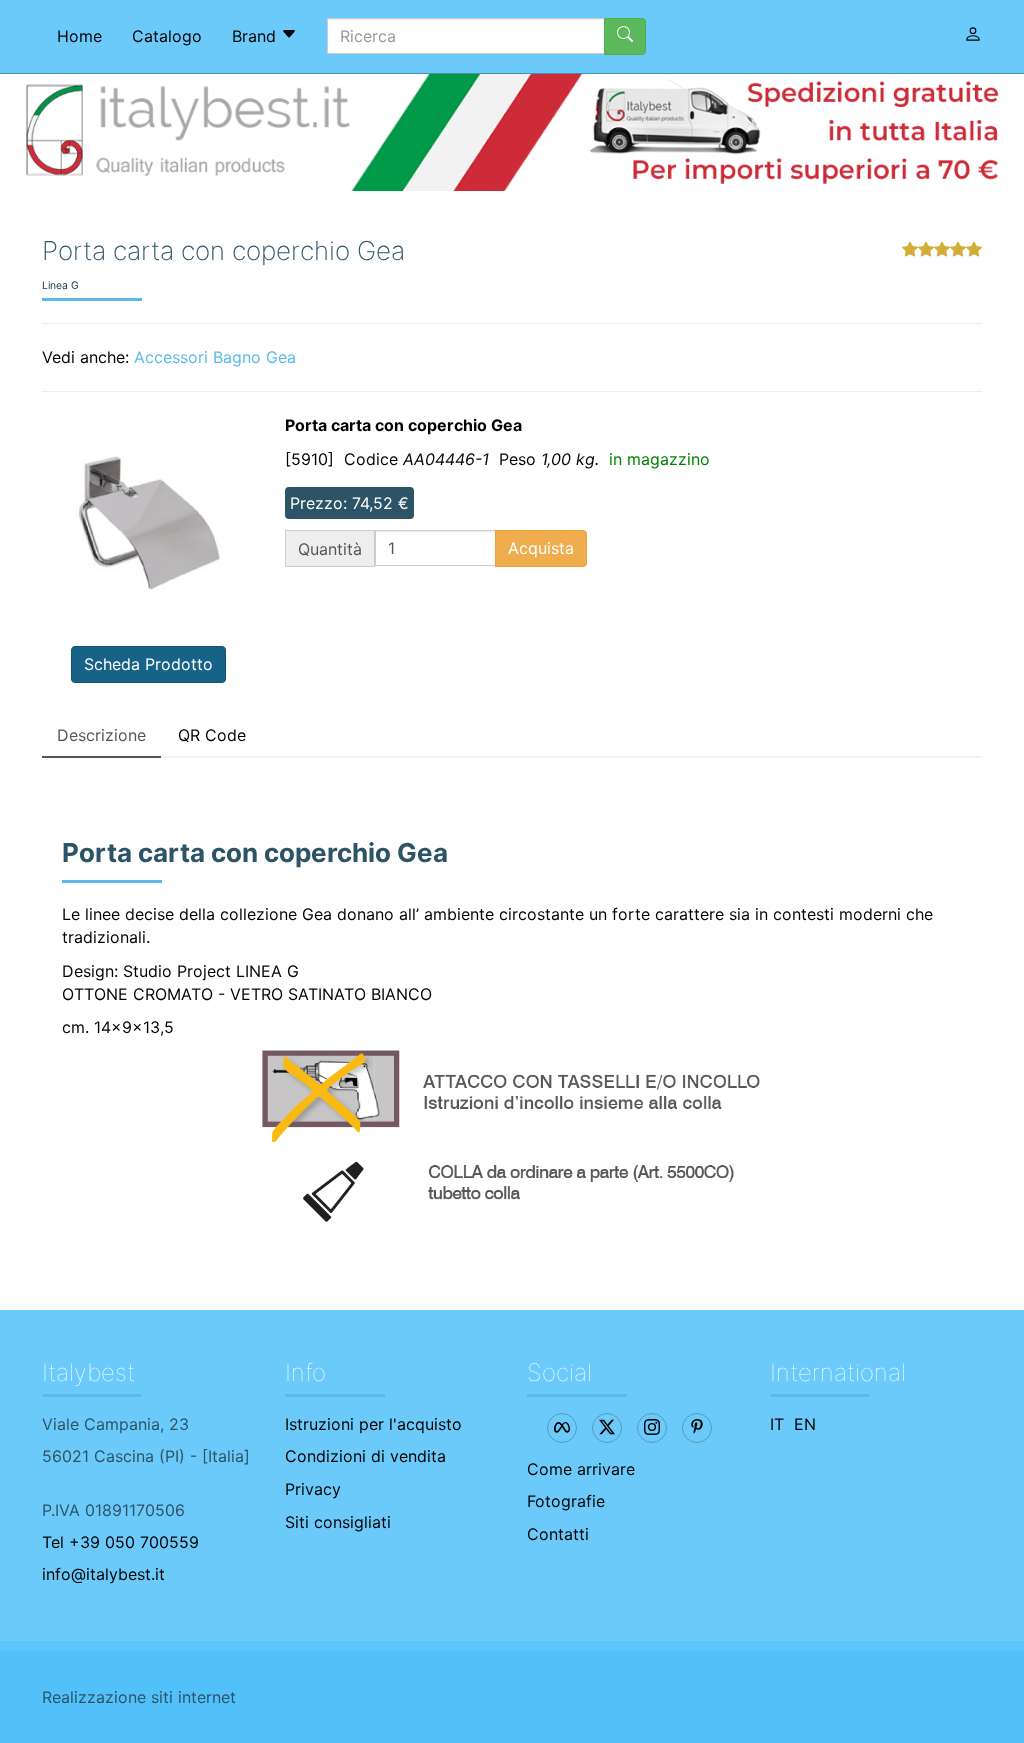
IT (777, 1424)
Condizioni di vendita (365, 1456)
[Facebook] (562, 1428)
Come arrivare (581, 1469)
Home (79, 36)
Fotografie (566, 1501)
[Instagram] (652, 1428)
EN (805, 1424)
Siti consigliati (338, 1522)
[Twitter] (607, 1428)
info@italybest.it (103, 1574)
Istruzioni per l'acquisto (373, 1424)
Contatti (558, 1534)
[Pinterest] (697, 1428)
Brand (256, 36)
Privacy (313, 1489)
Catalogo (167, 36)
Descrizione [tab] (101, 735)
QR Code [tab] (212, 735)
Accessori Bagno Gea (215, 357)
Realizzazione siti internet (139, 1697)
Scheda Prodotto (148, 664)
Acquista (541, 548)
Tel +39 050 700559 (120, 1542)
